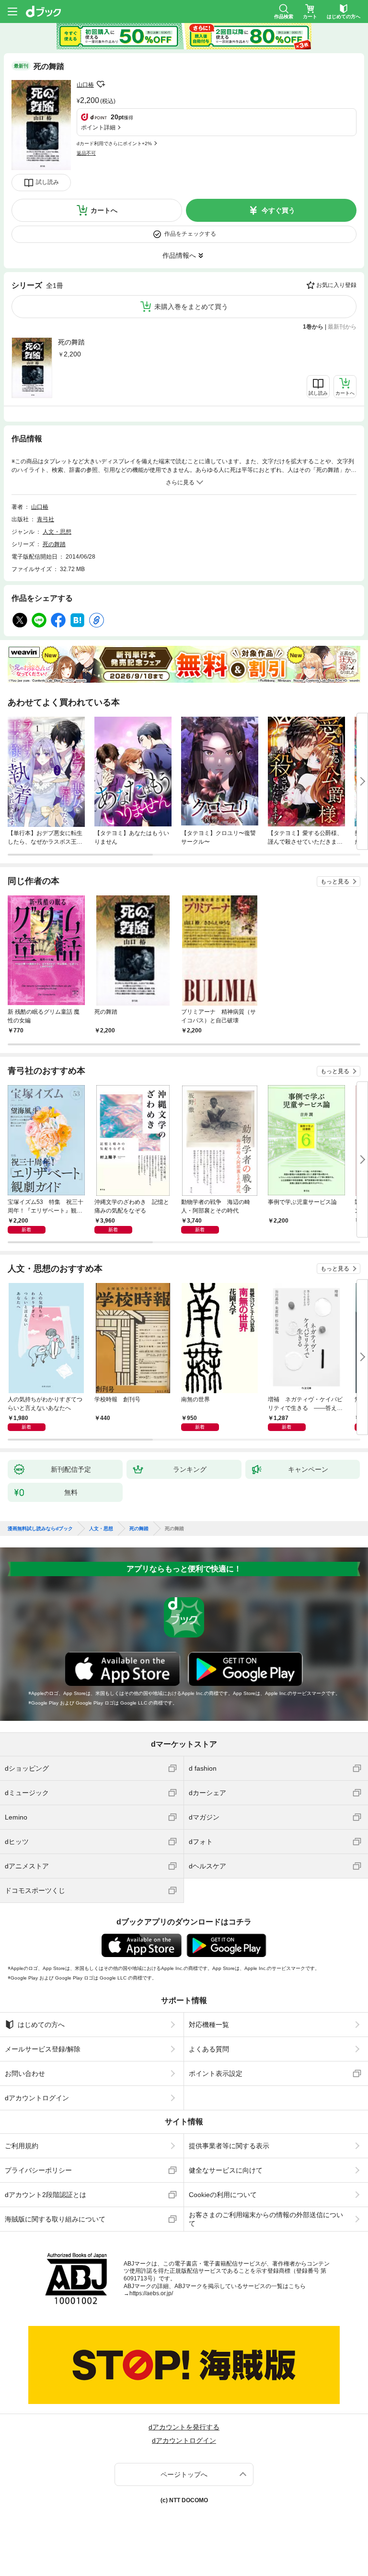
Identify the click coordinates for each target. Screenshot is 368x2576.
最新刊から (342, 327)
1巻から (313, 327)
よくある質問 (209, 2049)
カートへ (104, 210)
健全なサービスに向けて (226, 2170)
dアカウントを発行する (184, 2427)
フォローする (101, 84)
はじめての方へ (41, 2025)
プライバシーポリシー (38, 2170)
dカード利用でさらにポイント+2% (114, 143)
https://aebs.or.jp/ (151, 2293)
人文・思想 (57, 532)
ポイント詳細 (98, 127)
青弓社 (46, 519)
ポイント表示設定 (216, 2073)
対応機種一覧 (209, 2025)
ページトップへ (184, 2474)
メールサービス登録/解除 (43, 2049)
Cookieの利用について (223, 2195)
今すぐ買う (278, 210)
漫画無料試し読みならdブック (40, 1529)
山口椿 (85, 85)
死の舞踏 (71, 342)
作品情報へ (179, 255)
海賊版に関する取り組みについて (55, 2219)
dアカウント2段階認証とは (46, 2195)
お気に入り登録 (336, 285)
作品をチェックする (190, 234)
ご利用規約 (22, 2146)
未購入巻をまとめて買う (191, 307)
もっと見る (335, 882)
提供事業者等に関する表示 (229, 2146)
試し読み (47, 182)
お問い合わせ (25, 2073)
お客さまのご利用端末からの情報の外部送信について (266, 2219)
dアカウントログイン (37, 2098)
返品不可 (86, 153)
